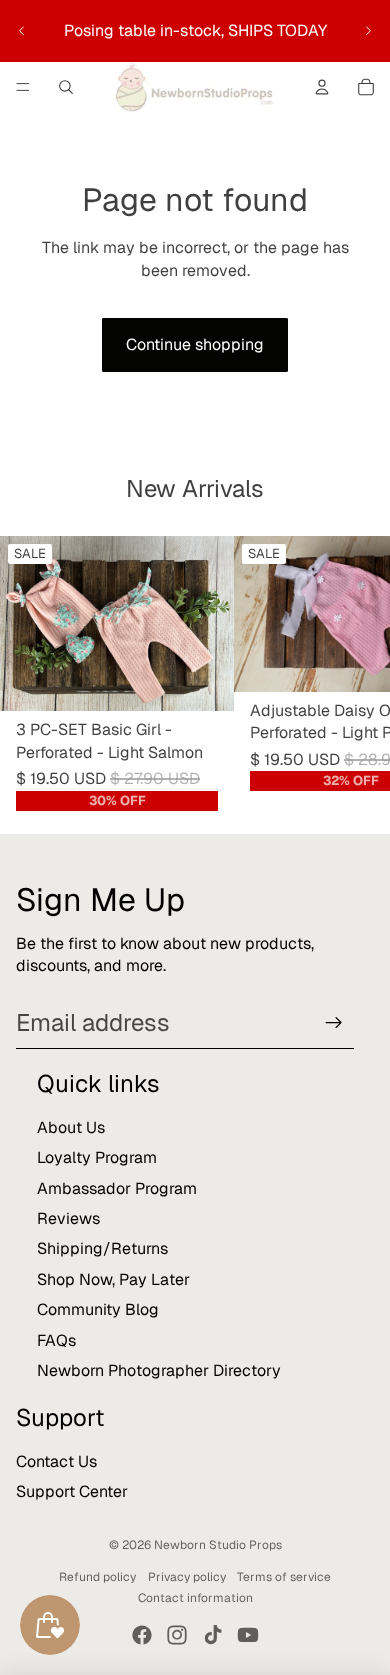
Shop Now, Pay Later (113, 1279)
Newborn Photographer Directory (159, 1370)
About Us (71, 1127)
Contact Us (56, 1461)
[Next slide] (368, 31)
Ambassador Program (117, 1188)
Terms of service (284, 1577)
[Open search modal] (66, 87)
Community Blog (98, 1309)
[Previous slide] (22, 31)
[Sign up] (334, 1023)
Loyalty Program (97, 1157)
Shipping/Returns (102, 1248)
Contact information (195, 1598)
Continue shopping (195, 344)
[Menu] (23, 87)
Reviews (68, 1218)
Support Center (72, 1491)
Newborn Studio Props (218, 1545)
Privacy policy (187, 1577)
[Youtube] (248, 1635)
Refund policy (97, 1577)
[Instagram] (177, 1635)
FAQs (56, 1340)
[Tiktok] (213, 1635)
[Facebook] (142, 1635)
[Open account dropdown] (322, 87)
